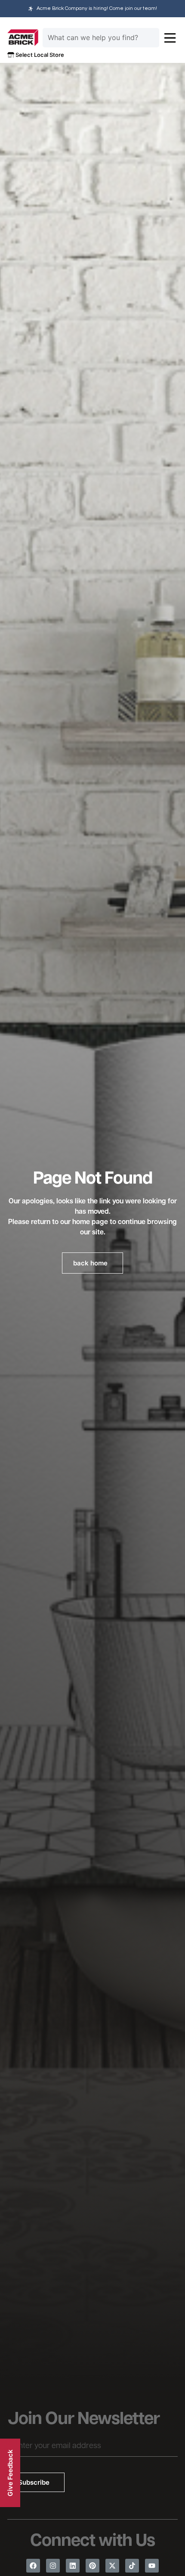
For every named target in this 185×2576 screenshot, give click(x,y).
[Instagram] (53, 2566)
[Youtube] (152, 2566)
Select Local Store (39, 55)
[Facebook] (33, 2566)
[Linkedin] (73, 2566)
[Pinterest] (92, 2566)
